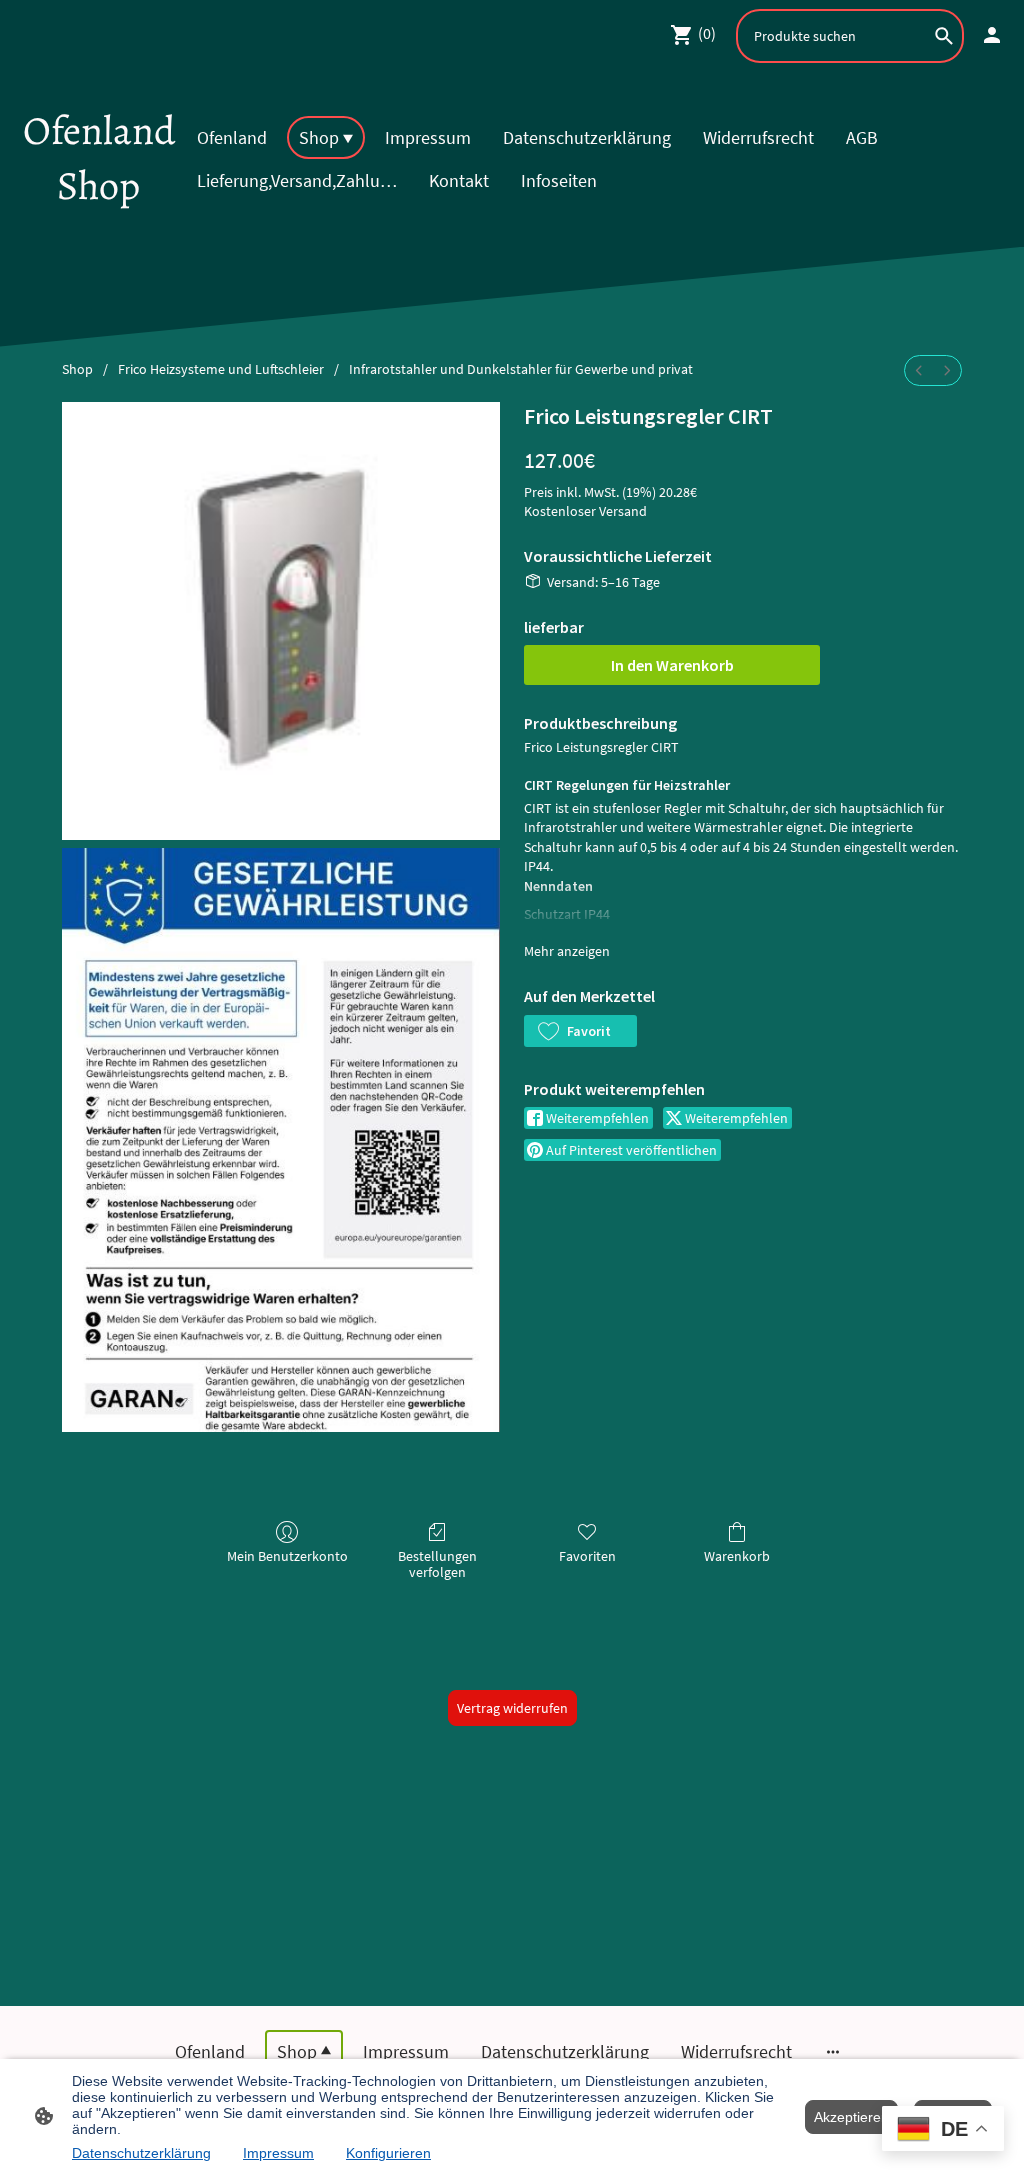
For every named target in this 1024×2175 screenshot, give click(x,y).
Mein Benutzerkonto (287, 1556)
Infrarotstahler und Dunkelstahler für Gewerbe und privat (521, 369)
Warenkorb (737, 1556)
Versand (623, 511)
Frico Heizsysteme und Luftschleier (221, 369)
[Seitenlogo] (98, 230)
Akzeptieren (851, 2117)
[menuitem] (919, 370)
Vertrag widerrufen (512, 1708)
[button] (580, 1031)
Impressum (278, 2153)
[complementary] (943, 2130)
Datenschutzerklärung (141, 2153)
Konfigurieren (388, 2153)
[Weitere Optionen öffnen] (833, 2051)
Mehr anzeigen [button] (567, 951)
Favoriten (587, 1556)
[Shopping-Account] (992, 35)
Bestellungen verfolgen (437, 1564)
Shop (77, 369)
